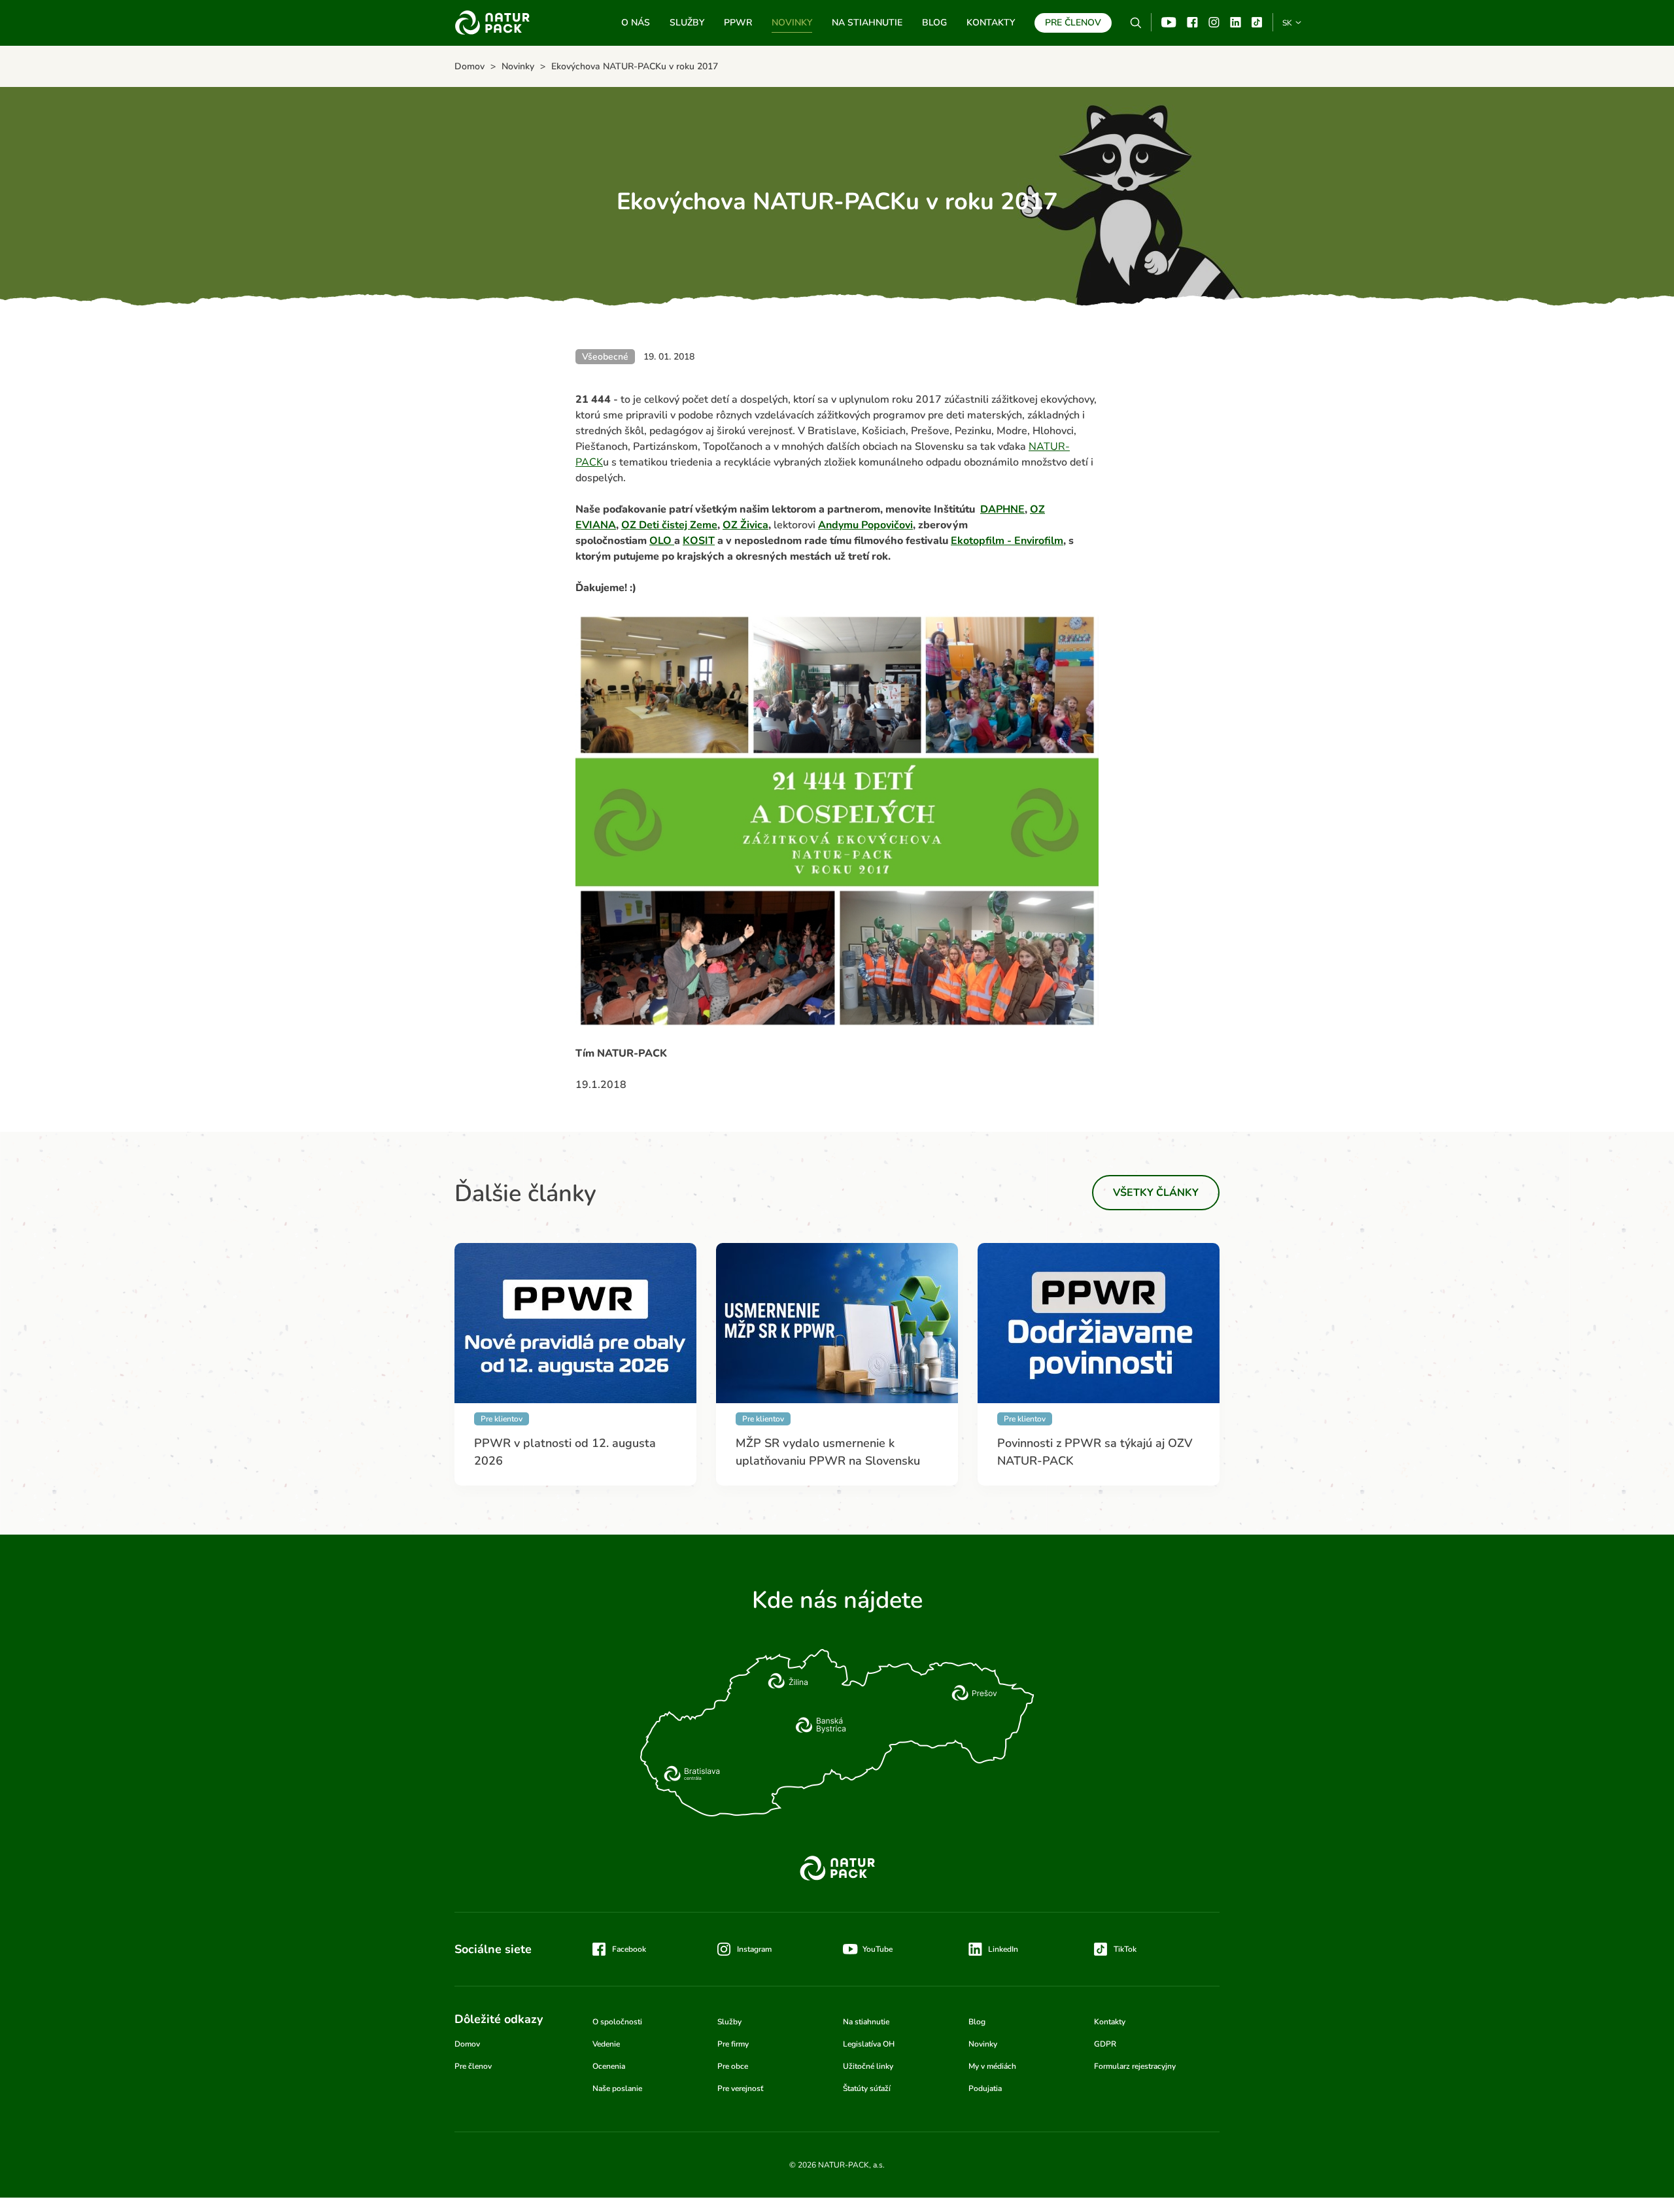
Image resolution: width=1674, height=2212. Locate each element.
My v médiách (992, 2066)
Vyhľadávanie (1136, 23)
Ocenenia (609, 2066)
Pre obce (733, 2066)
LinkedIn (1003, 1949)
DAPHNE (1002, 509)
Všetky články (1156, 1193)
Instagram (1214, 22)
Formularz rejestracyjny (1135, 2066)
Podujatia (985, 2088)
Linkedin (1236, 22)
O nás (636, 23)
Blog (934, 23)
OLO (662, 541)
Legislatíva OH (869, 2044)
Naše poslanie (617, 2088)
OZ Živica (745, 525)
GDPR (1105, 2044)
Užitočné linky (868, 2066)
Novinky (792, 23)
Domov (467, 2044)
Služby (687, 23)
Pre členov (1073, 23)
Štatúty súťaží (867, 2088)
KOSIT (699, 541)
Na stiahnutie (867, 23)
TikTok (1257, 22)
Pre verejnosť (740, 2088)
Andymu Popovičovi (865, 525)
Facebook (1192, 22)
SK (1287, 23)
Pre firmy (733, 2044)
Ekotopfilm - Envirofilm (1007, 541)
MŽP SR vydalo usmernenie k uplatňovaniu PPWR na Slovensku (828, 1452)
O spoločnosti (617, 2022)
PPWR (738, 23)
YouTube (1169, 22)
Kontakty (991, 23)
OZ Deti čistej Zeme (669, 525)
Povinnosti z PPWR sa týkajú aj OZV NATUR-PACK (1095, 1452)
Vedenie (606, 2044)
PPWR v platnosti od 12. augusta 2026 (565, 1452)
